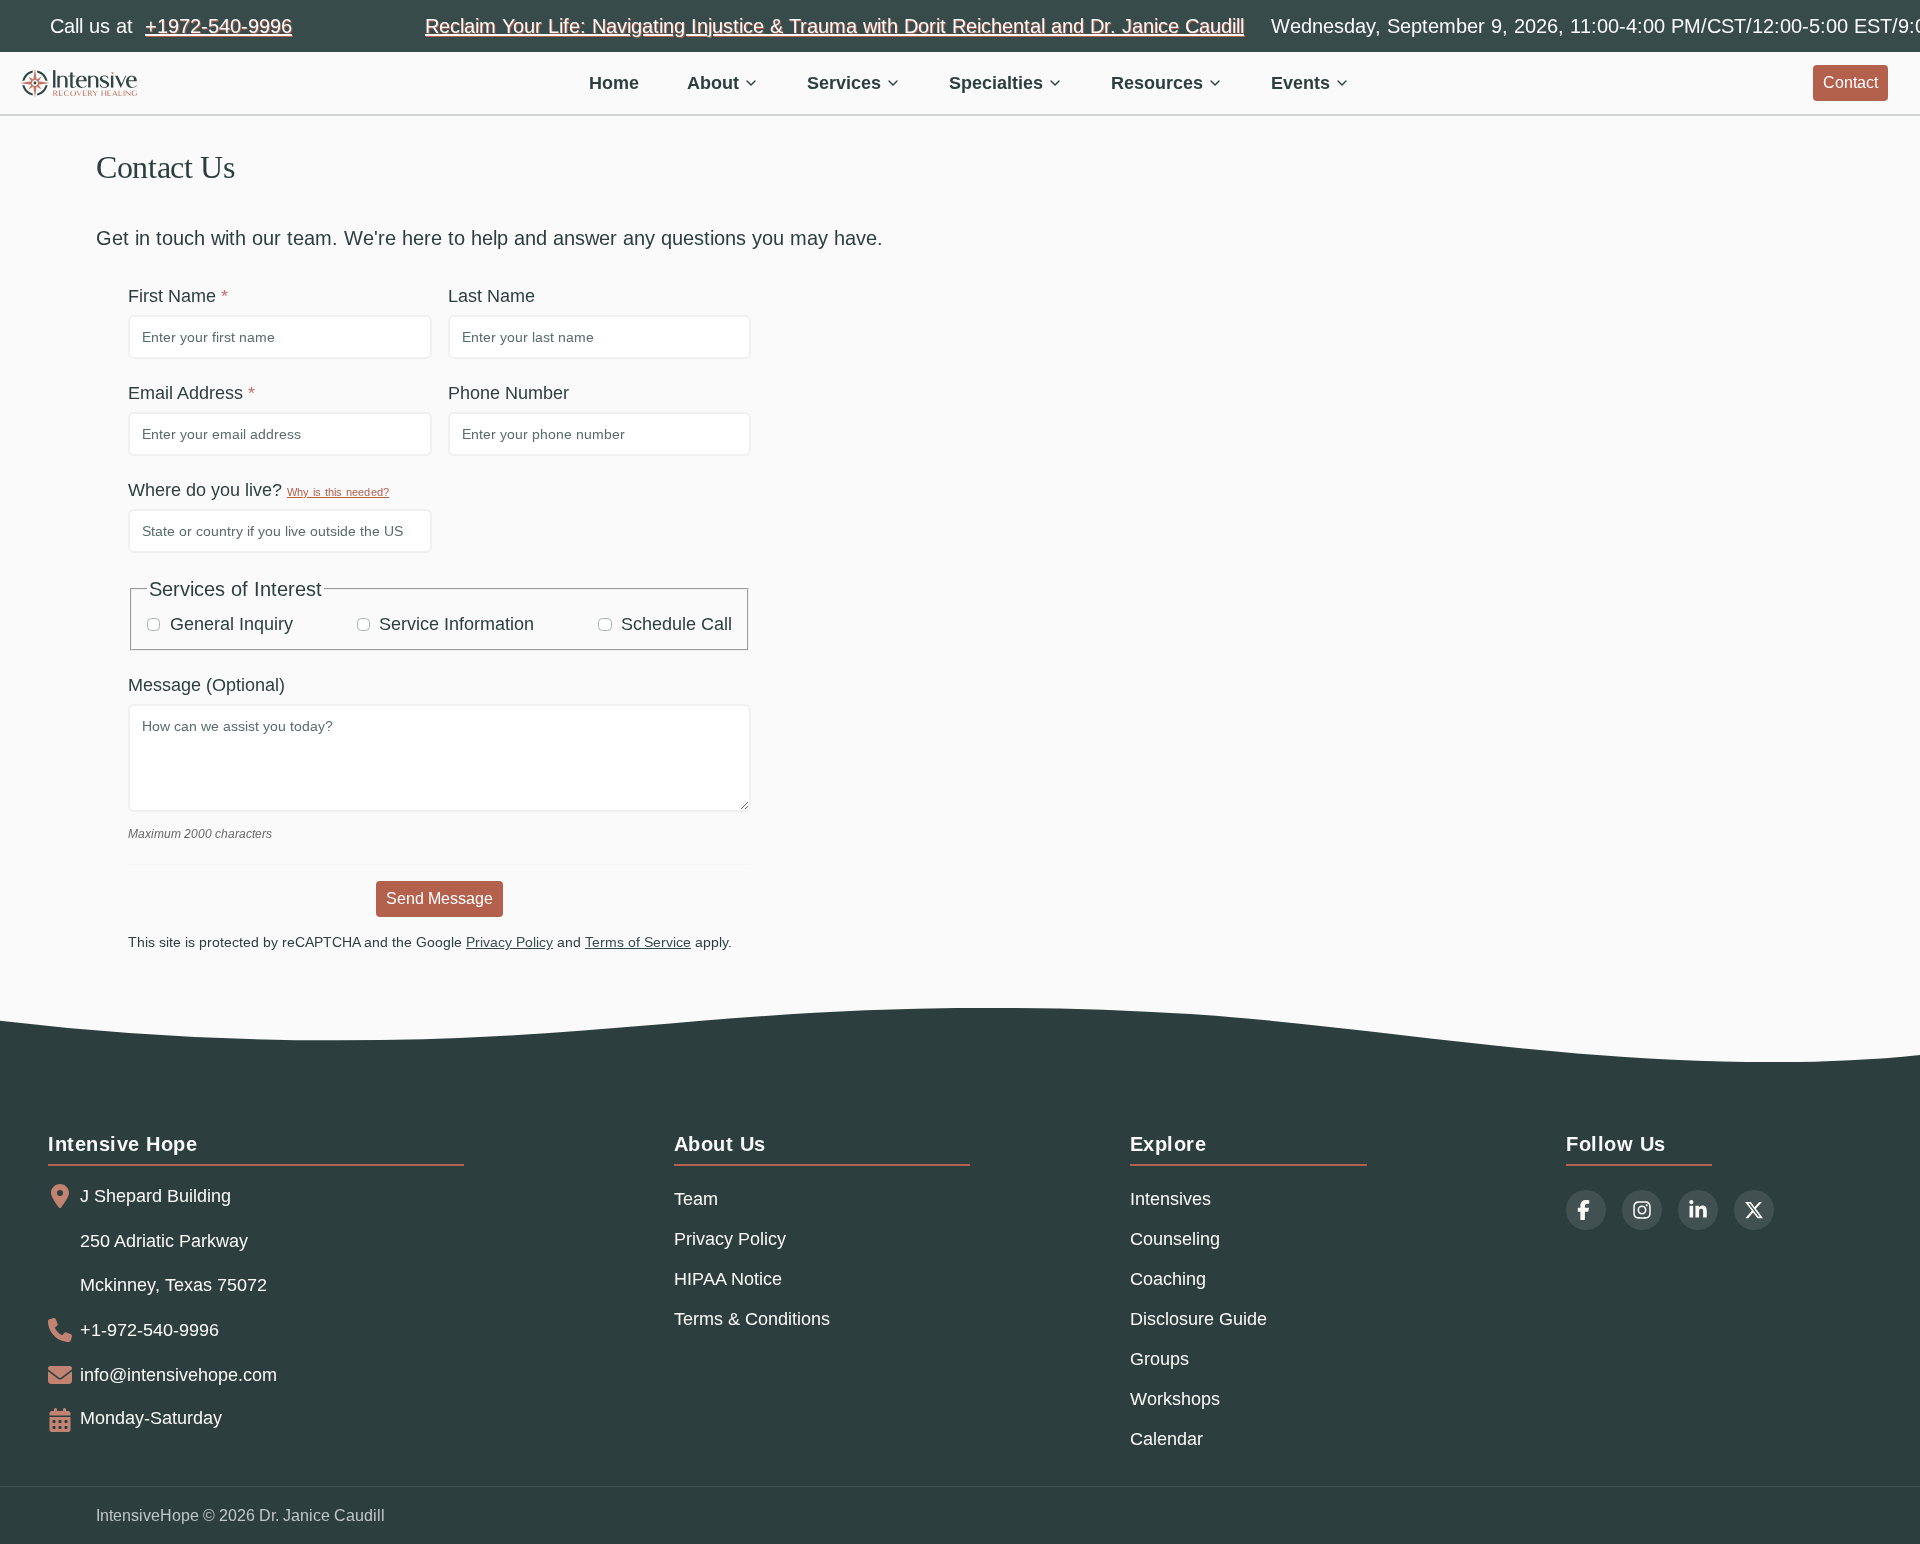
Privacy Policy (509, 942)
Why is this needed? (338, 492)
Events (1300, 83)
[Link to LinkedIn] (1698, 1210)
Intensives (1170, 1199)
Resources (1157, 83)
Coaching (1168, 1279)
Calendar (1166, 1439)
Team (696, 1199)
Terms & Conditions (752, 1319)
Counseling (1175, 1239)
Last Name (491, 296)
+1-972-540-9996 (149, 1330)
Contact (1850, 82)
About (713, 83)
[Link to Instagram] (1642, 1210)
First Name (172, 296)
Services (844, 83)
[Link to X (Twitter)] (1754, 1210)
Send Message (439, 898)
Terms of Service (638, 942)
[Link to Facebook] (1586, 1210)
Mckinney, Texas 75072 (173, 1285)
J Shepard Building (155, 1196)
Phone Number (508, 393)
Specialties (996, 83)
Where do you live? (258, 490)
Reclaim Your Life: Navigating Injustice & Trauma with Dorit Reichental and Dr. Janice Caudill (834, 26)
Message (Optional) (206, 685)
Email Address (185, 393)
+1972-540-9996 (218, 26)
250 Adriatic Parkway (164, 1241)
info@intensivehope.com (178, 1375)
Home (614, 83)
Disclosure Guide (1198, 1319)
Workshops (1175, 1399)
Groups (1159, 1359)
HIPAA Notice (728, 1279)
